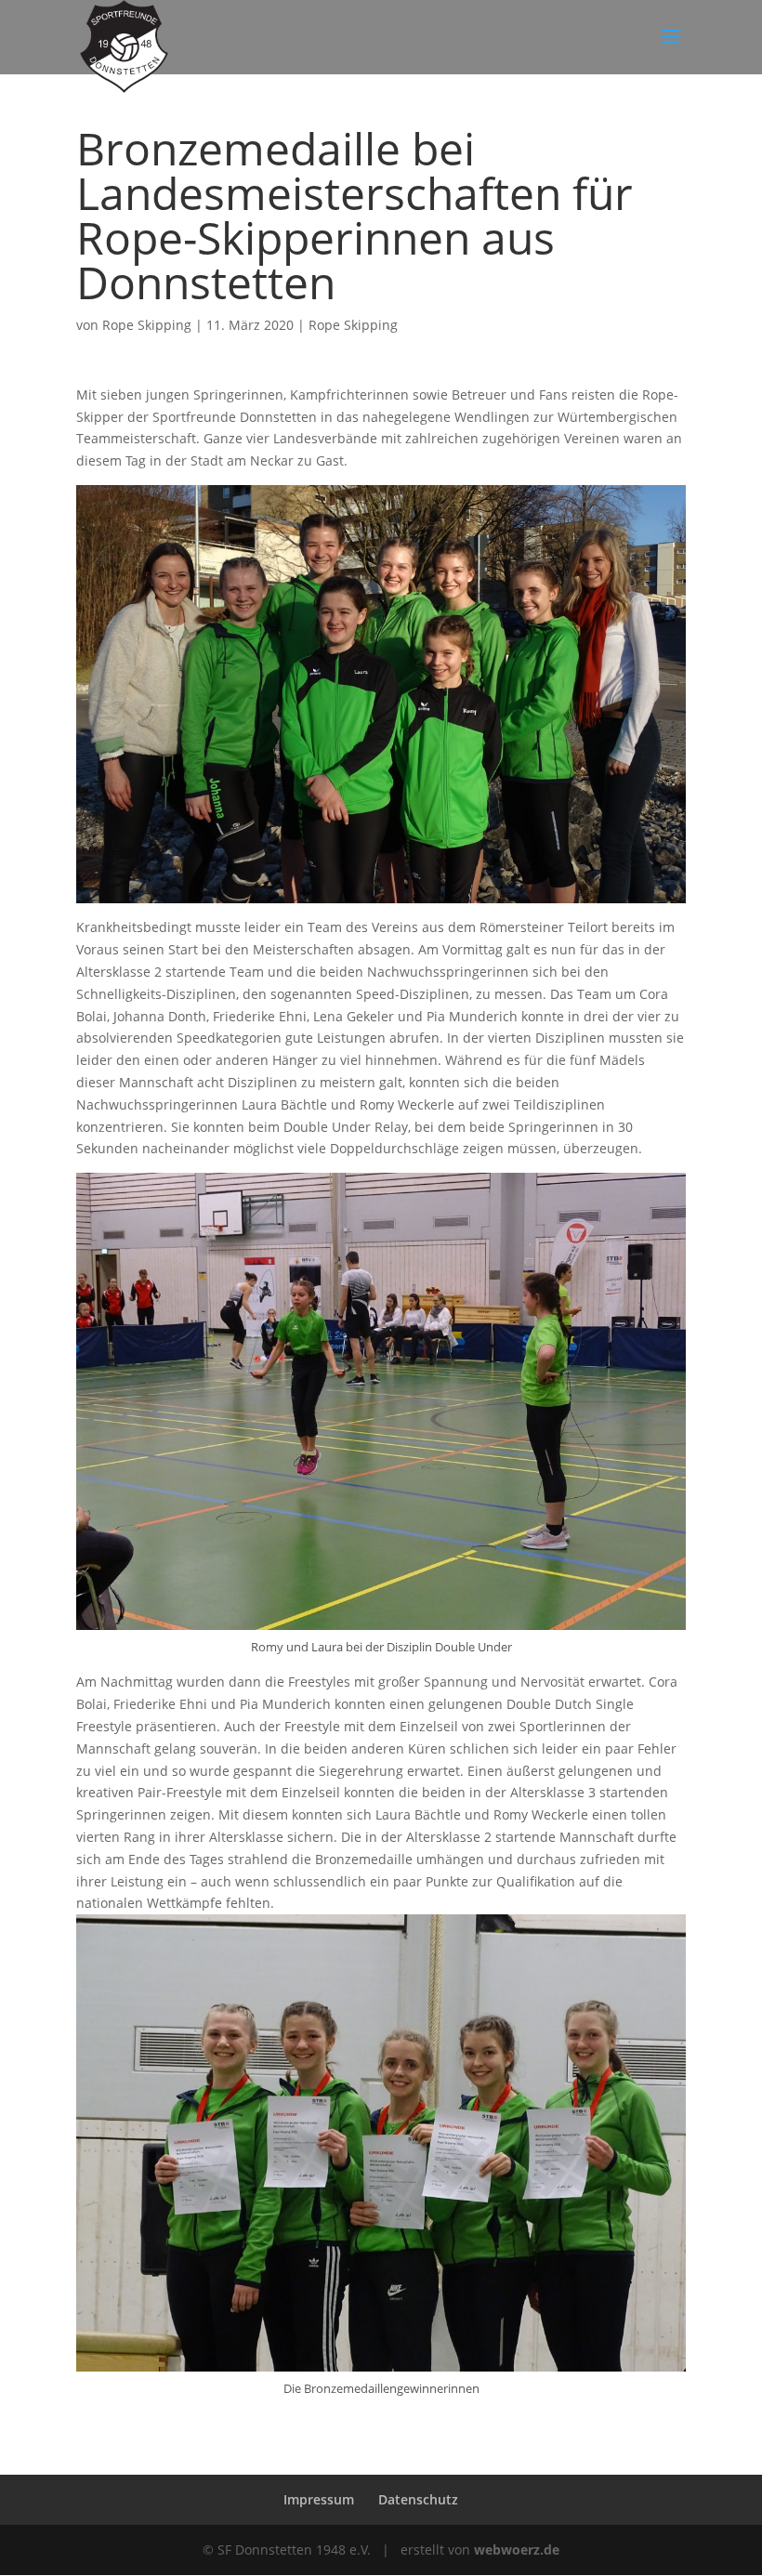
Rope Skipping (147, 325)
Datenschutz (418, 2499)
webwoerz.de (517, 2550)
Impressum (319, 2499)
